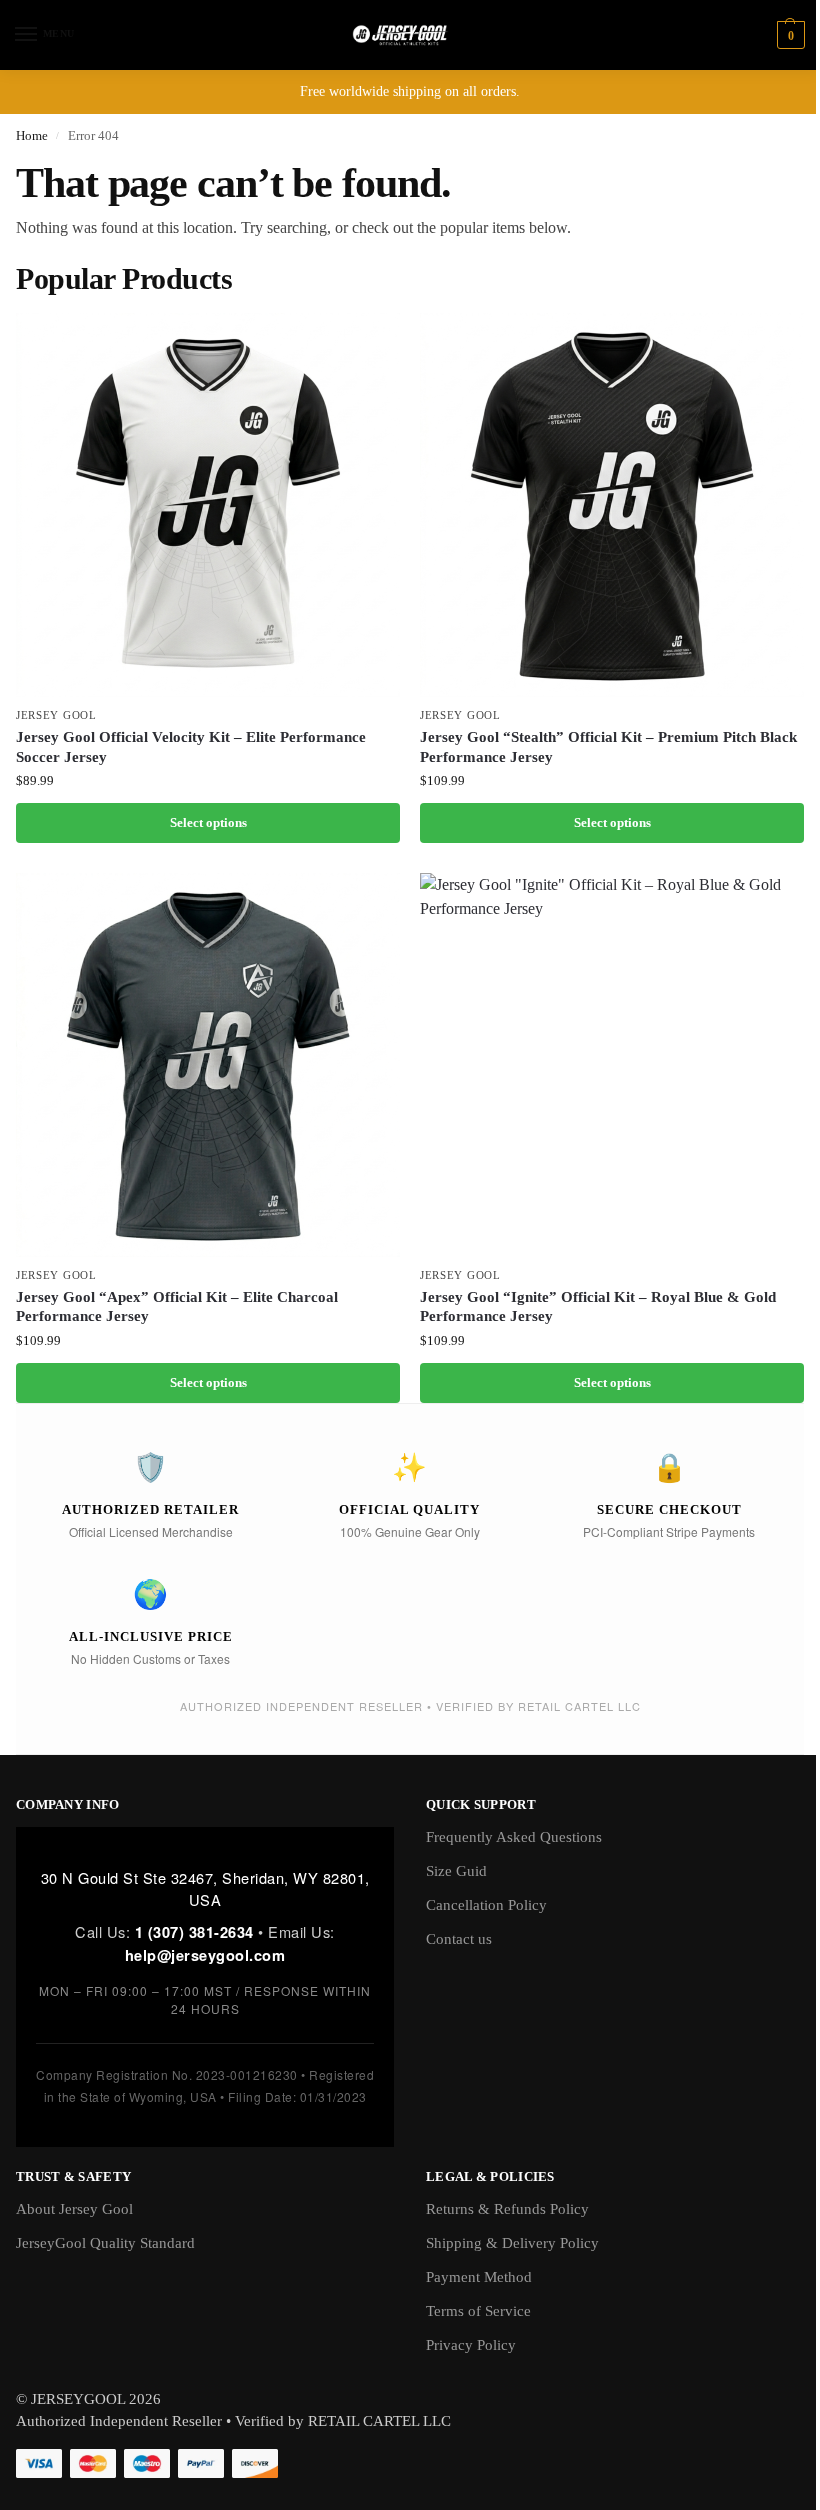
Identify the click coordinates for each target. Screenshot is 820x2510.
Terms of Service (478, 2311)
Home (32, 135)
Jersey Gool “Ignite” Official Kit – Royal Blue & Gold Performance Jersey (598, 1307)
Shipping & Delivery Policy (512, 2243)
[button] (788, 35)
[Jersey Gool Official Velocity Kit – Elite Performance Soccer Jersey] (208, 505)
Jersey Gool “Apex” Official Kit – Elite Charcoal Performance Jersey (177, 1307)
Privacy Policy (471, 2345)
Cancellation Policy (486, 1905)
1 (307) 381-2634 (194, 1932)
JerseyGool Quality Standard (105, 2243)
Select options (208, 822)
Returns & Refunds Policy (507, 2209)
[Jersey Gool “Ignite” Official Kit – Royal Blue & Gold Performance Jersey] (612, 1065)
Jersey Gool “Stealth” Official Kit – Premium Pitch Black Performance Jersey (608, 747)
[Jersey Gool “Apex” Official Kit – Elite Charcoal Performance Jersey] (208, 1065)
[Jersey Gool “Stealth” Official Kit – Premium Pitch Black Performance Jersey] (612, 505)
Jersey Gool (56, 715)
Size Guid (456, 1871)
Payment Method (479, 2277)
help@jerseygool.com (205, 1955)
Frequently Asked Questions (514, 1837)
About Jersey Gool (74, 2209)
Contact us (459, 1939)
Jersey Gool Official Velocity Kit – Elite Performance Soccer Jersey (191, 747)
